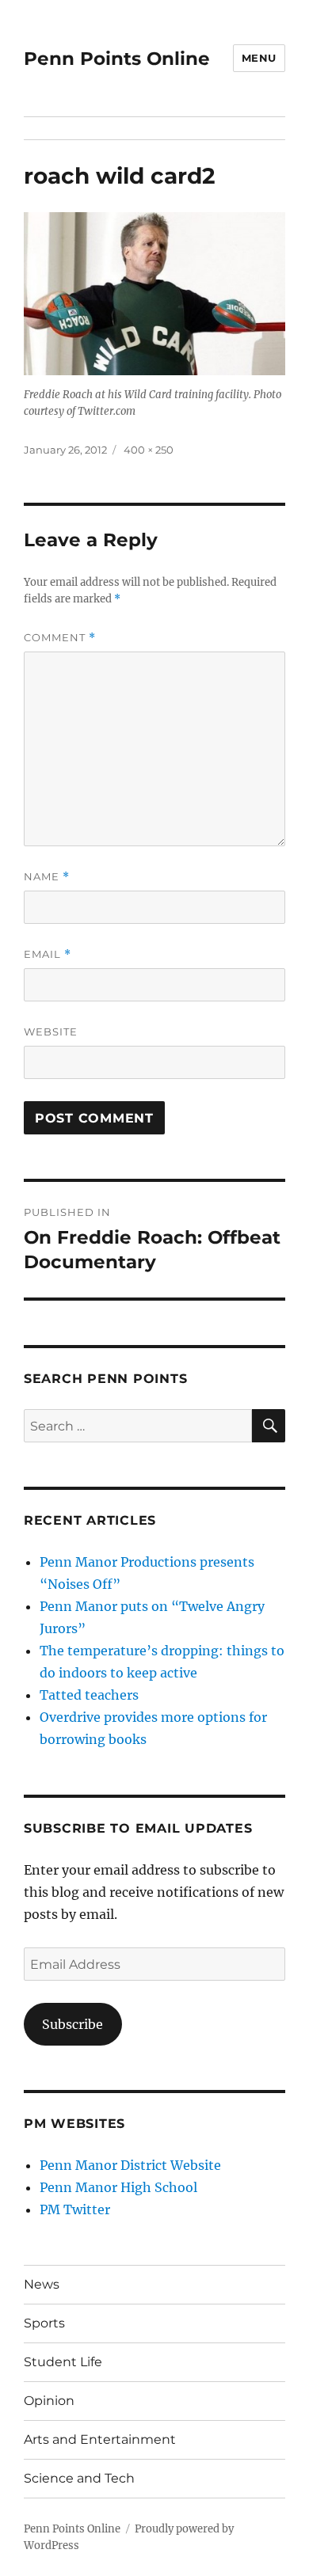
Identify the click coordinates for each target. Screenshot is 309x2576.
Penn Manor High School (118, 2187)
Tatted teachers (89, 1695)
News (42, 2284)
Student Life (63, 2362)
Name (47, 877)
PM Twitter (75, 2209)
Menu (259, 58)
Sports (44, 2323)
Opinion (49, 2401)
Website (51, 1032)
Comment (60, 638)
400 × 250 (149, 450)
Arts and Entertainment (100, 2439)
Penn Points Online (117, 59)
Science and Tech (79, 2478)
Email (48, 954)
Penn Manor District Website (130, 2165)
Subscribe (72, 2024)
